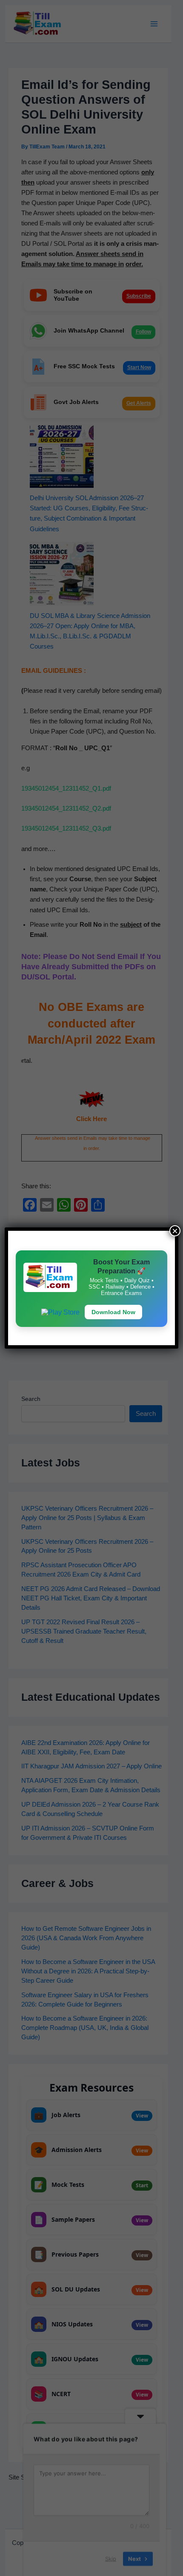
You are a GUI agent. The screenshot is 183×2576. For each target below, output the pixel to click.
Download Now (113, 1312)
